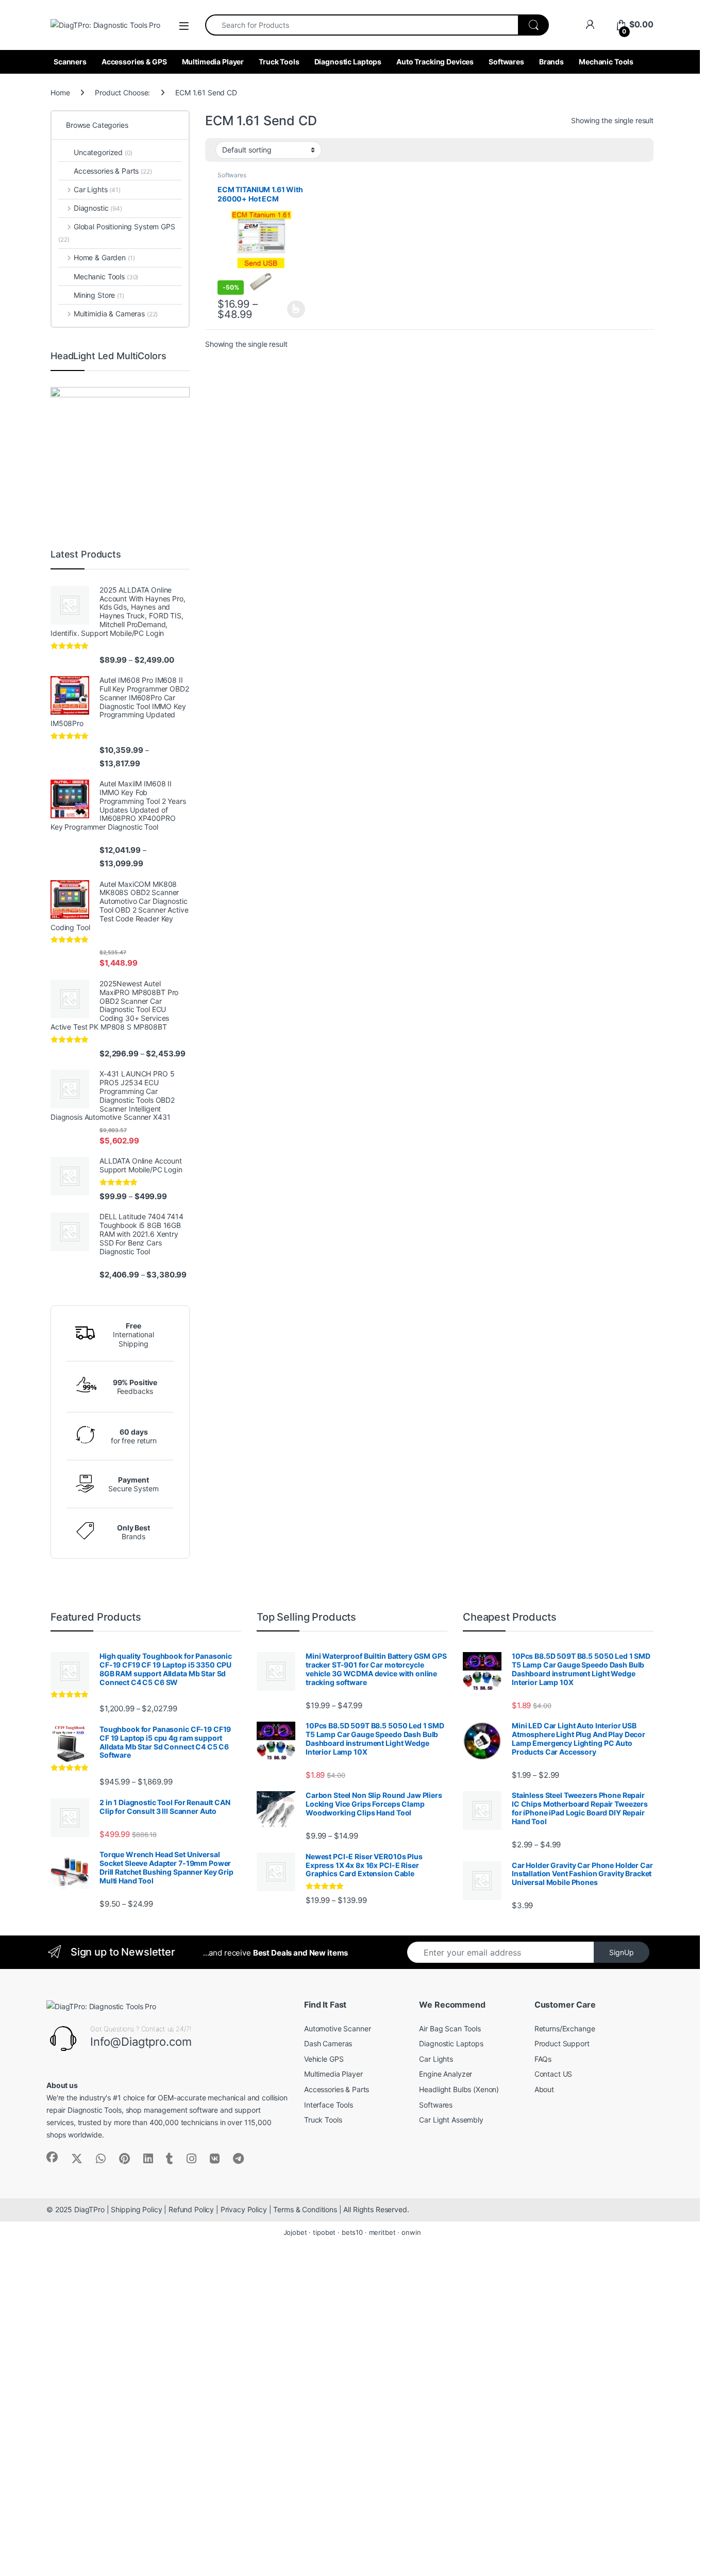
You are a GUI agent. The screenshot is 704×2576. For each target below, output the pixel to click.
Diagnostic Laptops (348, 62)
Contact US (554, 2074)
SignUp (622, 1952)
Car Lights (97, 189)
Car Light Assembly (451, 2120)
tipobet (324, 2232)
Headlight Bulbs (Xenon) (459, 2089)
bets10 (352, 2232)
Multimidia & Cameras (116, 314)
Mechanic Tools (606, 62)
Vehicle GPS (324, 2059)
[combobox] (362, 25)
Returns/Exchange (565, 2028)
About (544, 2089)
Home (60, 92)
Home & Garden (104, 257)
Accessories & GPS (134, 62)
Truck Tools (279, 62)
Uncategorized (103, 152)
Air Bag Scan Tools (450, 2028)
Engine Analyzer (446, 2074)
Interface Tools (329, 2105)
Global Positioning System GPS (117, 233)
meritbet (382, 2232)
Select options (293, 309)
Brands (551, 62)
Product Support (562, 2043)
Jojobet (295, 2232)
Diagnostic (98, 208)
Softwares (506, 62)
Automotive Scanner (337, 2028)
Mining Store (99, 295)
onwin (411, 2232)
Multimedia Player (213, 62)
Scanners (70, 62)
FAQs (543, 2059)
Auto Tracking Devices (435, 62)
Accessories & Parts (113, 171)
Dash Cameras (328, 2043)
